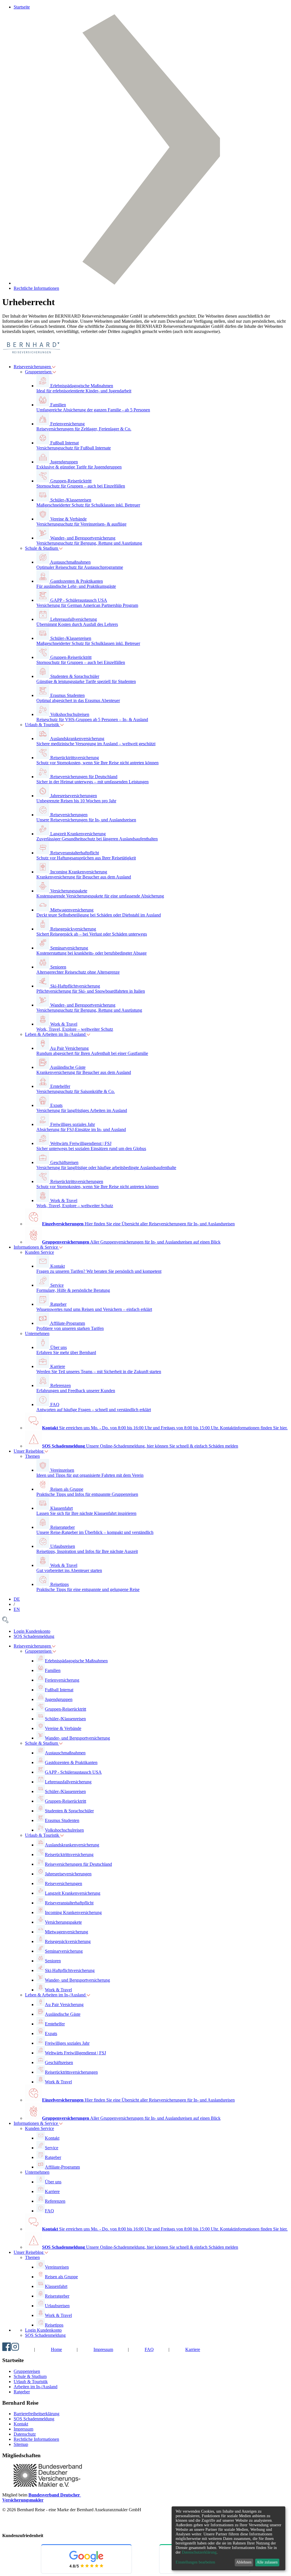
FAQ (149, 2349)
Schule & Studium (42, 548)
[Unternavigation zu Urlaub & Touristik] (62, 725)
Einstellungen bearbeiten (195, 2562)
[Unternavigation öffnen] (54, 367)
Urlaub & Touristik (43, 725)
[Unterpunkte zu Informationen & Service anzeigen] (61, 2123)
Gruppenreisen (39, 372)
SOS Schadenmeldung (34, 1636)
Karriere (193, 2349)
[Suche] (5, 1622)
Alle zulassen (267, 2562)
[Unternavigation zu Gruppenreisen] (54, 372)
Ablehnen (244, 2562)
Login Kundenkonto (32, 1631)
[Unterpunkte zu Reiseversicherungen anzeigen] (54, 1646)
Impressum (103, 2349)
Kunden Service (40, 1252)
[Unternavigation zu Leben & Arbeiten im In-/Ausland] (88, 1034)
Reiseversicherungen (33, 367)
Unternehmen (37, 1333)
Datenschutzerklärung (199, 2552)
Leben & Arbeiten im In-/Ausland (56, 1034)
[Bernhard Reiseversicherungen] (31, 357)
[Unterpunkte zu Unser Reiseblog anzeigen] (46, 2252)
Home (56, 2349)
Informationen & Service (36, 1247)
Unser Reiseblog (29, 1451)
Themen (32, 1456)
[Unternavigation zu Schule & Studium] (61, 548)
